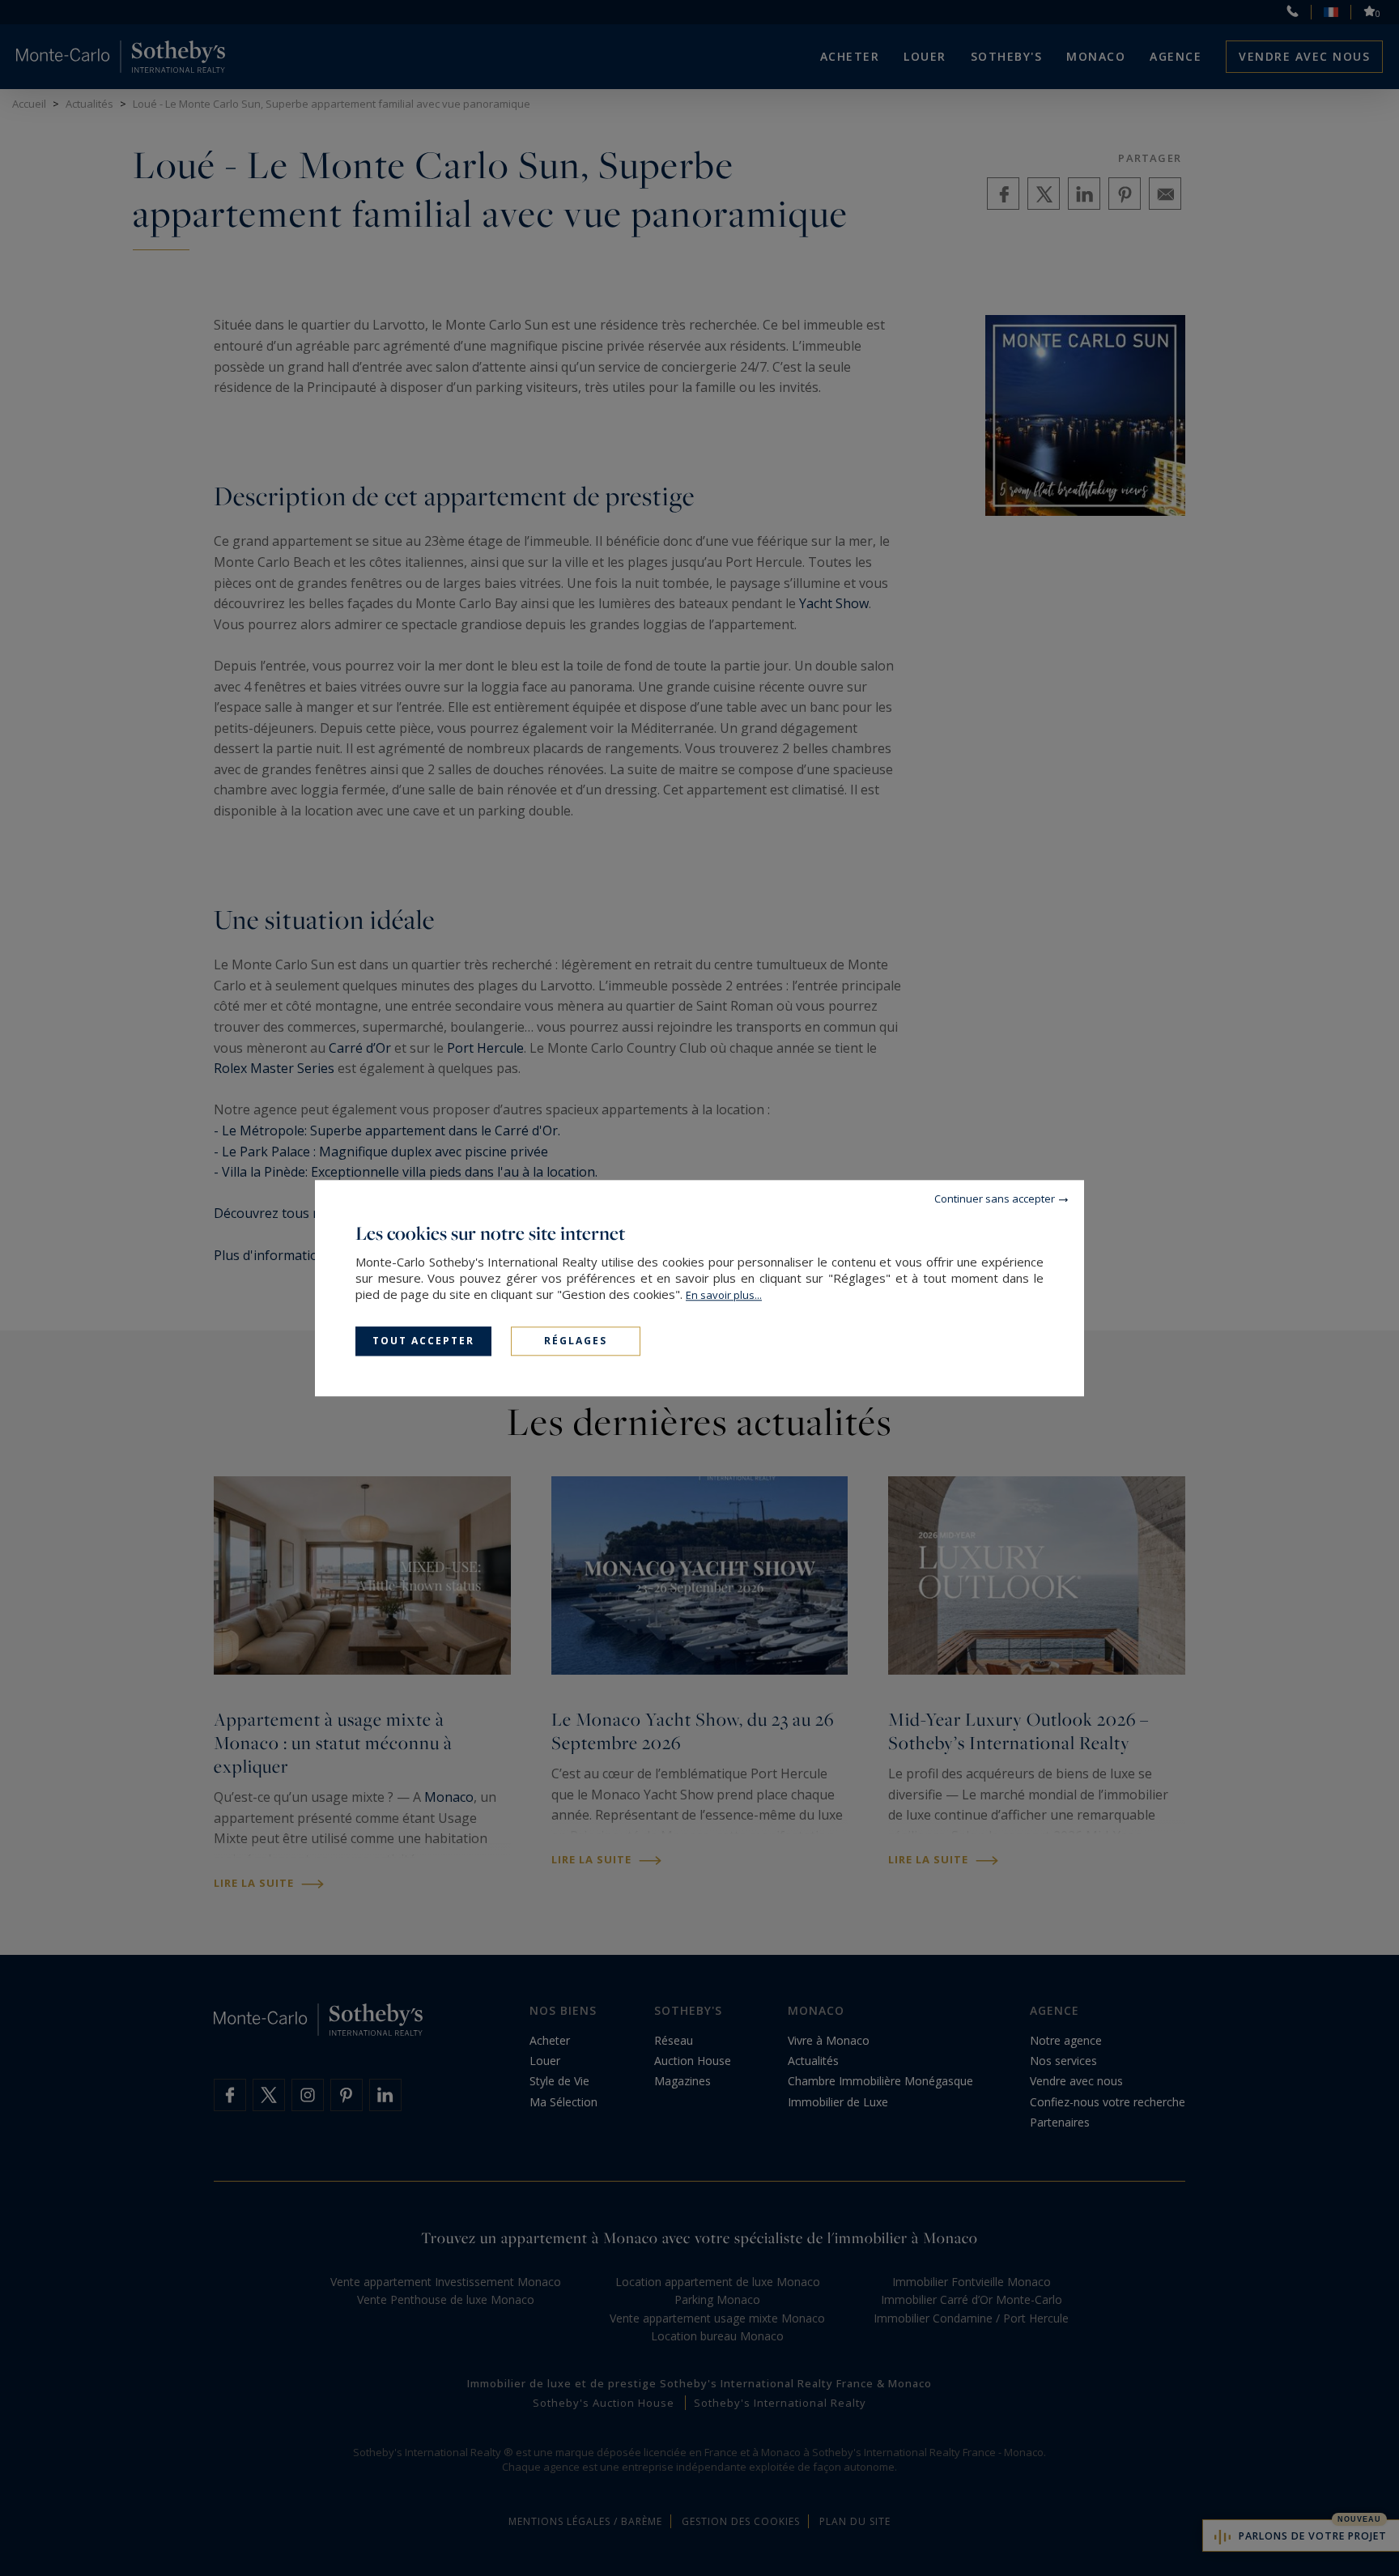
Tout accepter (423, 1341)
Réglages (576, 1341)
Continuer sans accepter (995, 1199)
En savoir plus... (724, 1295)
